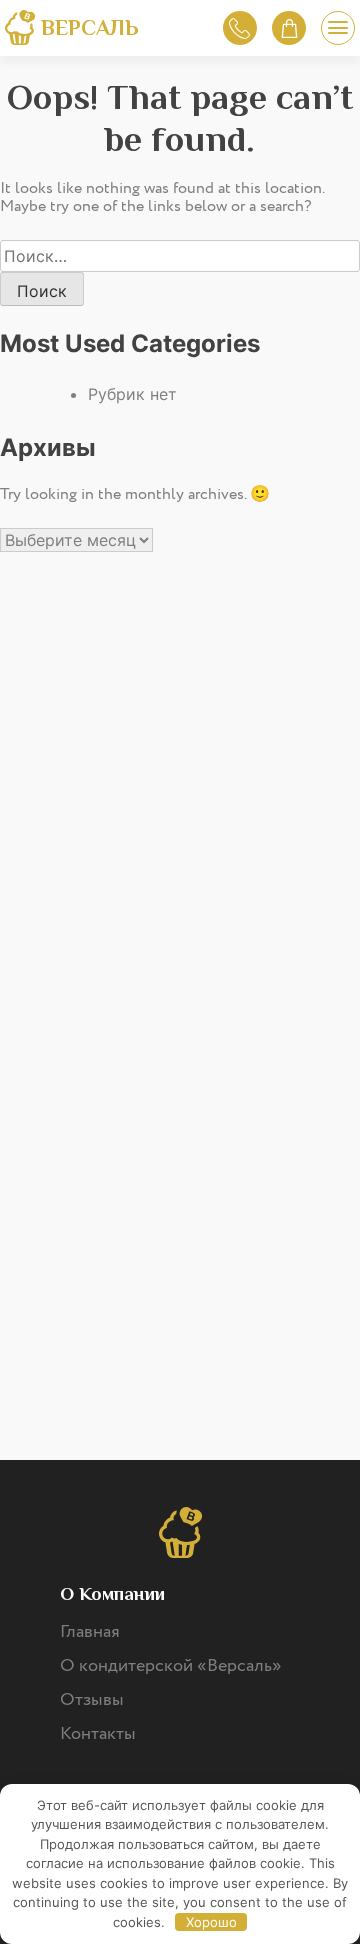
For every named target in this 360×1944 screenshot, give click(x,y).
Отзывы (92, 1700)
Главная (90, 1632)
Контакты (98, 1734)
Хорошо (211, 1922)
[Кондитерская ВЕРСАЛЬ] (20, 30)
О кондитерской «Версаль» (171, 1666)
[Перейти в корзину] (289, 28)
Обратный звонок (240, 28)
